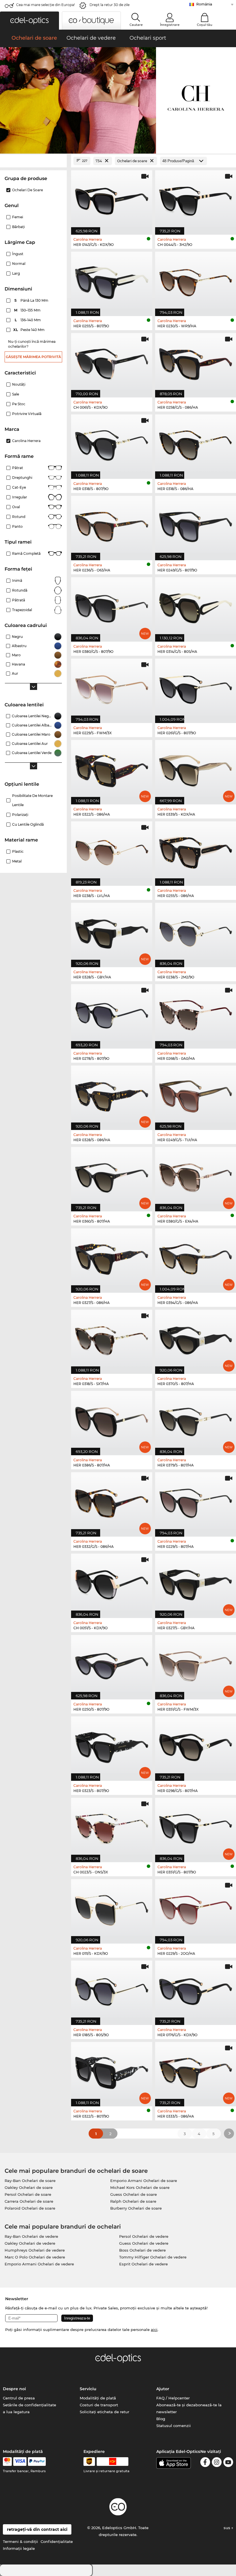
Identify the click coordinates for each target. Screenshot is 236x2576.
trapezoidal (22, 610)
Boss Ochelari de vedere (142, 2250)
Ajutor (163, 2389)
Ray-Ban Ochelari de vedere (31, 2236)
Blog (161, 2419)
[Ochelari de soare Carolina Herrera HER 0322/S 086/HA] (112, 769)
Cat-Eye (19, 487)
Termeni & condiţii (20, 2541)
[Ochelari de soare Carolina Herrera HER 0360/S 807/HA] (112, 1176)
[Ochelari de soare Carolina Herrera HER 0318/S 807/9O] (112, 444)
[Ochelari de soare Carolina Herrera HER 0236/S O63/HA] (112, 525)
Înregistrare (170, 25)
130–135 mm (28, 310)
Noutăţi (19, 384)
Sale (16, 394)
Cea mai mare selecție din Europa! (45, 5)
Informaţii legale (19, 2548)
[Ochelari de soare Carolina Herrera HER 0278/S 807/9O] (112, 1013)
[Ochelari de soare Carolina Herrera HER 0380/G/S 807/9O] (112, 606)
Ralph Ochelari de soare (133, 2201)
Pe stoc (19, 404)
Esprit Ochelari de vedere (143, 2264)
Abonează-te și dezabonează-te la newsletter (189, 2408)
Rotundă (20, 590)
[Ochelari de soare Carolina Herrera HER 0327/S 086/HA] (112, 1258)
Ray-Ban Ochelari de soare (30, 2181)
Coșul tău (204, 25)
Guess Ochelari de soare (134, 2194)
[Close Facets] (33, 161)
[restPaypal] (37, 2462)
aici (154, 2330)
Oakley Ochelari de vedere (30, 2243)
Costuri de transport (99, 2405)
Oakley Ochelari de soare (29, 2187)
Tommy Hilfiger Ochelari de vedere (153, 2257)
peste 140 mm (29, 330)
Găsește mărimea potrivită (33, 357)
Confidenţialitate (57, 2541)
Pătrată (19, 600)
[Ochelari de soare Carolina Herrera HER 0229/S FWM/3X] (112, 688)
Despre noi (14, 2389)
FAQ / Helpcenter (173, 2398)
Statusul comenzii (174, 2426)
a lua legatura (16, 2412)
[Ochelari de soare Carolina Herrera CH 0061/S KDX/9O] (112, 362)
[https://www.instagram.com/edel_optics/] (217, 2463)
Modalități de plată (98, 2398)
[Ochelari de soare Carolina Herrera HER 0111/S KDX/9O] (112, 1908)
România (204, 4)
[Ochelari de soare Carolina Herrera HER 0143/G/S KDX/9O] (112, 199)
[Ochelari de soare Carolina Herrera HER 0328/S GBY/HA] (112, 932)
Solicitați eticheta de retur (104, 2412)
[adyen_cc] (7, 2462)
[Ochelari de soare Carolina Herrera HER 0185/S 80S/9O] (112, 1990)
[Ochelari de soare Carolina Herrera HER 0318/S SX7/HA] (112, 1339)
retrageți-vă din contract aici (37, 2529)
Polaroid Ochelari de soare (30, 2208)
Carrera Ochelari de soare (29, 2201)
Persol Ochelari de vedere (144, 2236)
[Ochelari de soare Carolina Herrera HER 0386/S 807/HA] (112, 1420)
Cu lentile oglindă (28, 824)
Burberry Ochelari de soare (136, 2208)
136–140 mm (28, 320)
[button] (29, 21)
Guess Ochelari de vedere (144, 2243)
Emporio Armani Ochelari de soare (144, 2181)
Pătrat (18, 468)
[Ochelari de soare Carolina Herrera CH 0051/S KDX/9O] (112, 1583)
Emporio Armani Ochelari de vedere (39, 2264)
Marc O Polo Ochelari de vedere (35, 2257)
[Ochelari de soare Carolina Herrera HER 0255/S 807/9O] (112, 281)
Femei (18, 217)
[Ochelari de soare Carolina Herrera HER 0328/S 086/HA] (112, 1095)
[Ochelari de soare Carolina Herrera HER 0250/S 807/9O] (112, 1664)
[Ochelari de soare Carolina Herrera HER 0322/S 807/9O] (112, 2071)
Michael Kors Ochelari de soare (140, 2187)
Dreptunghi (22, 478)
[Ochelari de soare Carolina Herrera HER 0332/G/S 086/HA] (112, 1501)
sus (228, 2528)
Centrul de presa (19, 2398)
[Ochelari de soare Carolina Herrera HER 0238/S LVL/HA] (112, 851)
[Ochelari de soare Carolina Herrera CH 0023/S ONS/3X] (112, 1827)
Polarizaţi (20, 815)
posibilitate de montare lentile (32, 800)
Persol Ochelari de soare (28, 2194)
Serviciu (88, 2389)
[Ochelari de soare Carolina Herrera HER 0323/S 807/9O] (112, 1746)
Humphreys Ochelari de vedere (35, 2250)
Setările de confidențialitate (29, 2405)
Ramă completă (26, 553)
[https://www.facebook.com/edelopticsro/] (205, 2463)
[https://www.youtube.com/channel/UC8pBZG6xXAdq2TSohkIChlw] (228, 2463)
